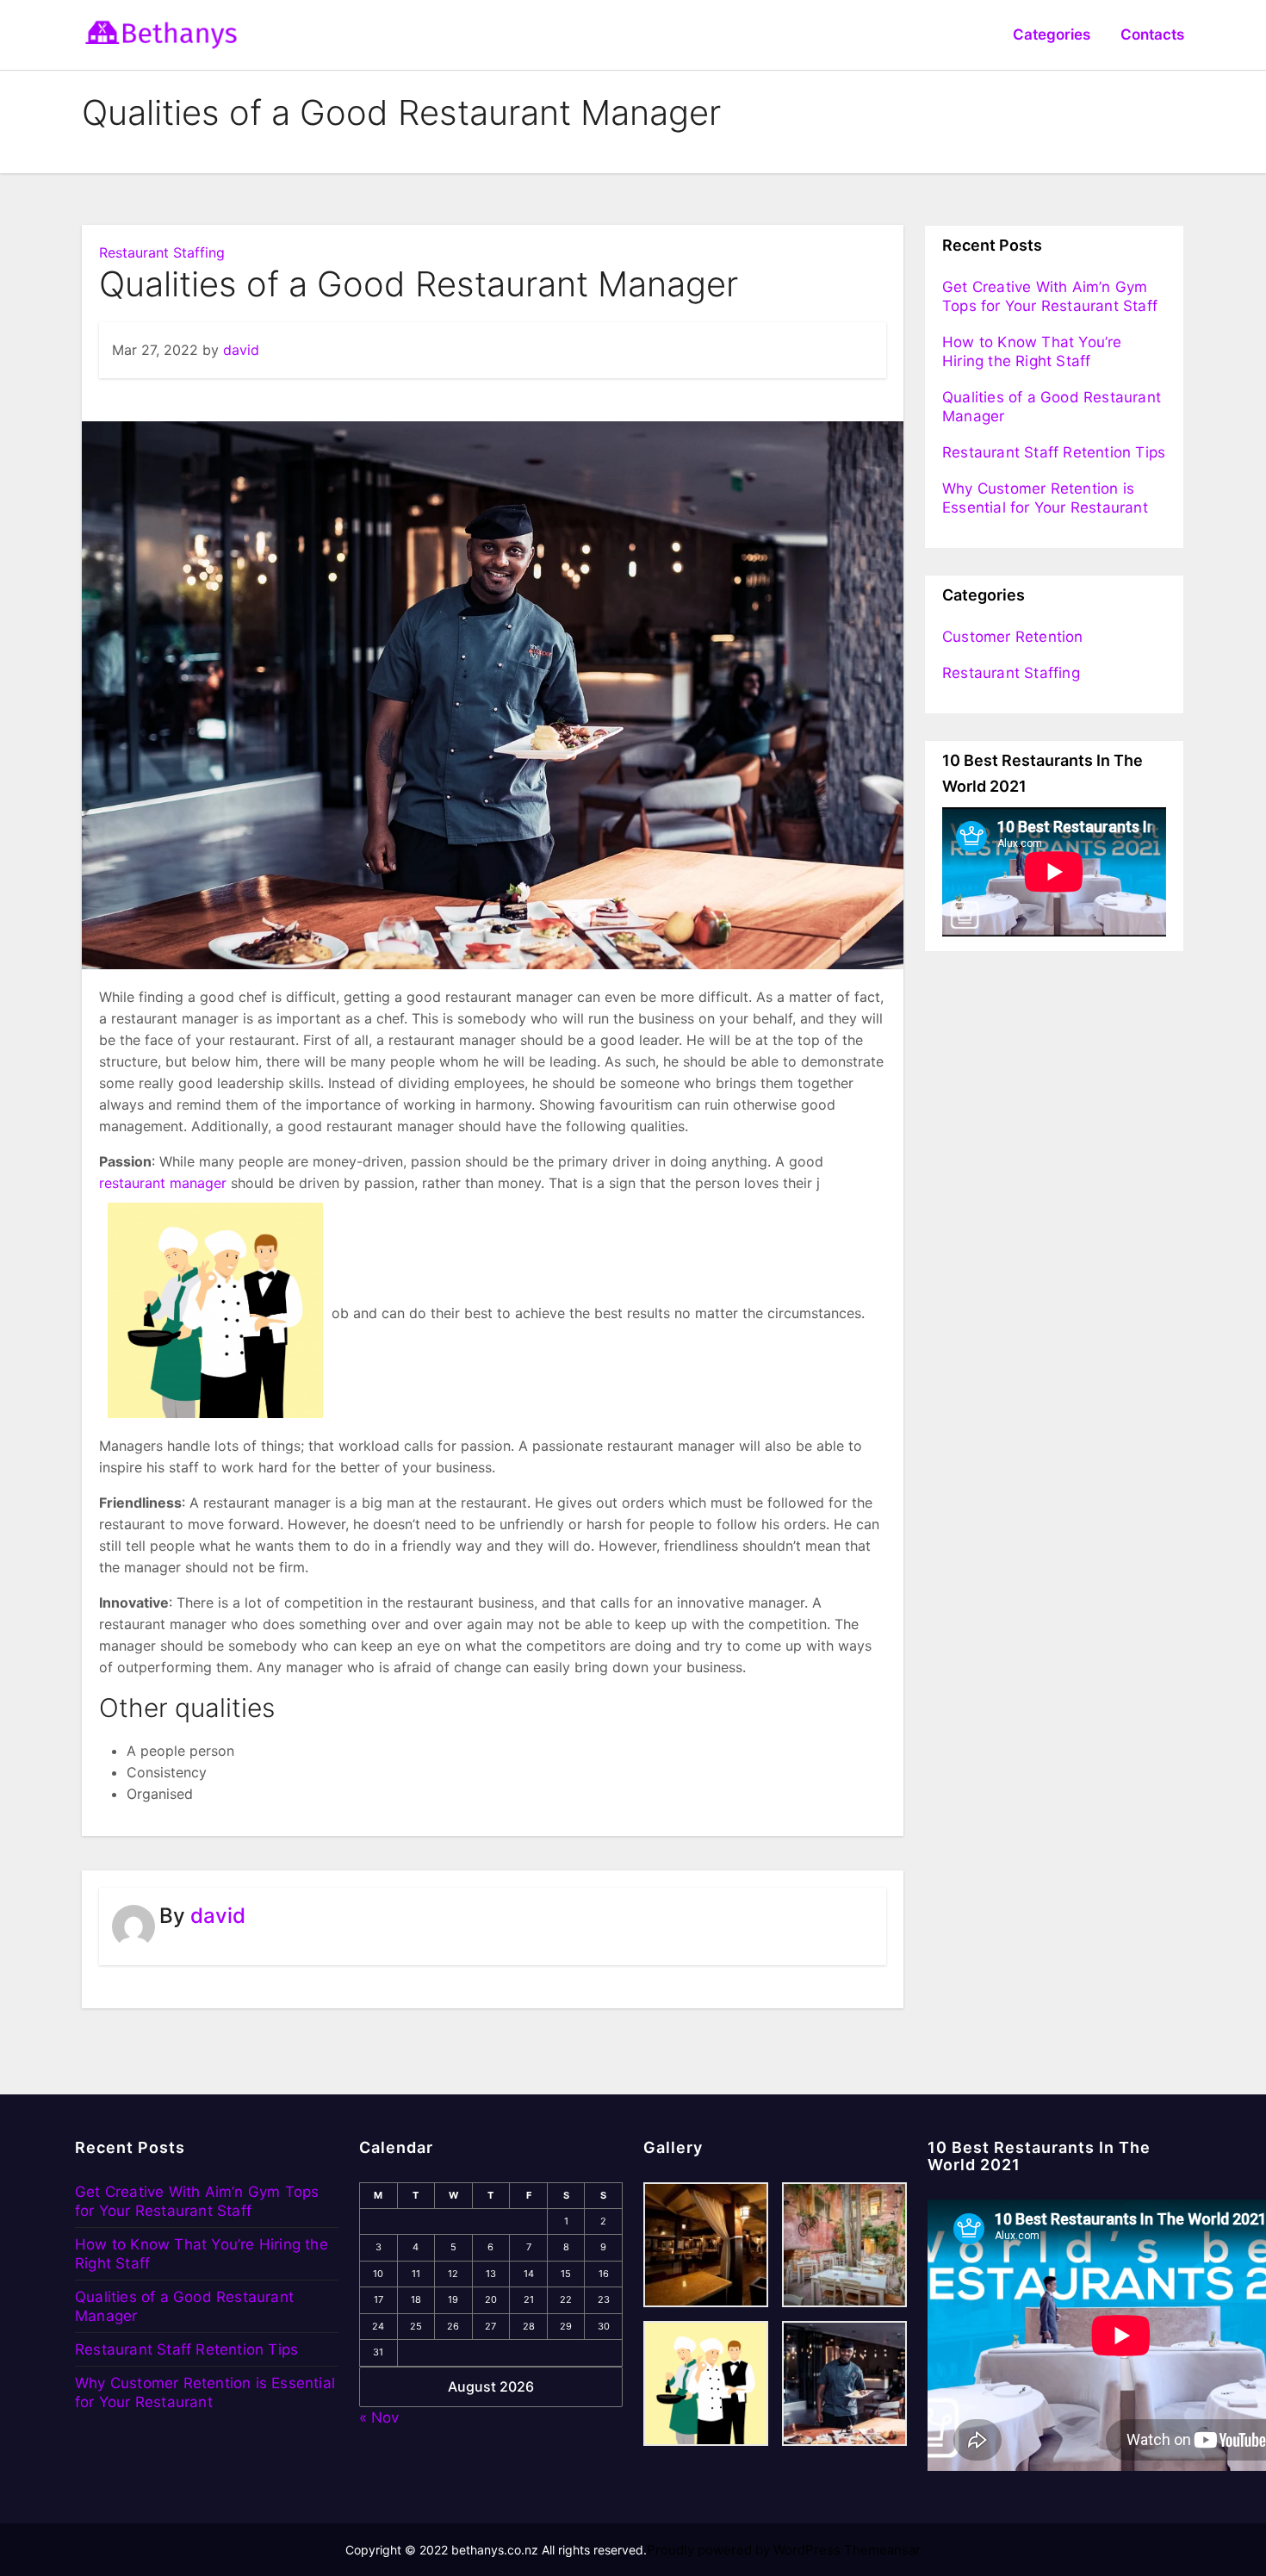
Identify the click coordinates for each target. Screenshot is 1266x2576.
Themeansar (882, 2550)
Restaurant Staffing (162, 252)
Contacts (1152, 34)
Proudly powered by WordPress (745, 2550)
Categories (1052, 34)
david (241, 350)
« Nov (379, 2417)
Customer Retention (1013, 637)
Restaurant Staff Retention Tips (1054, 452)
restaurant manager (163, 1183)
